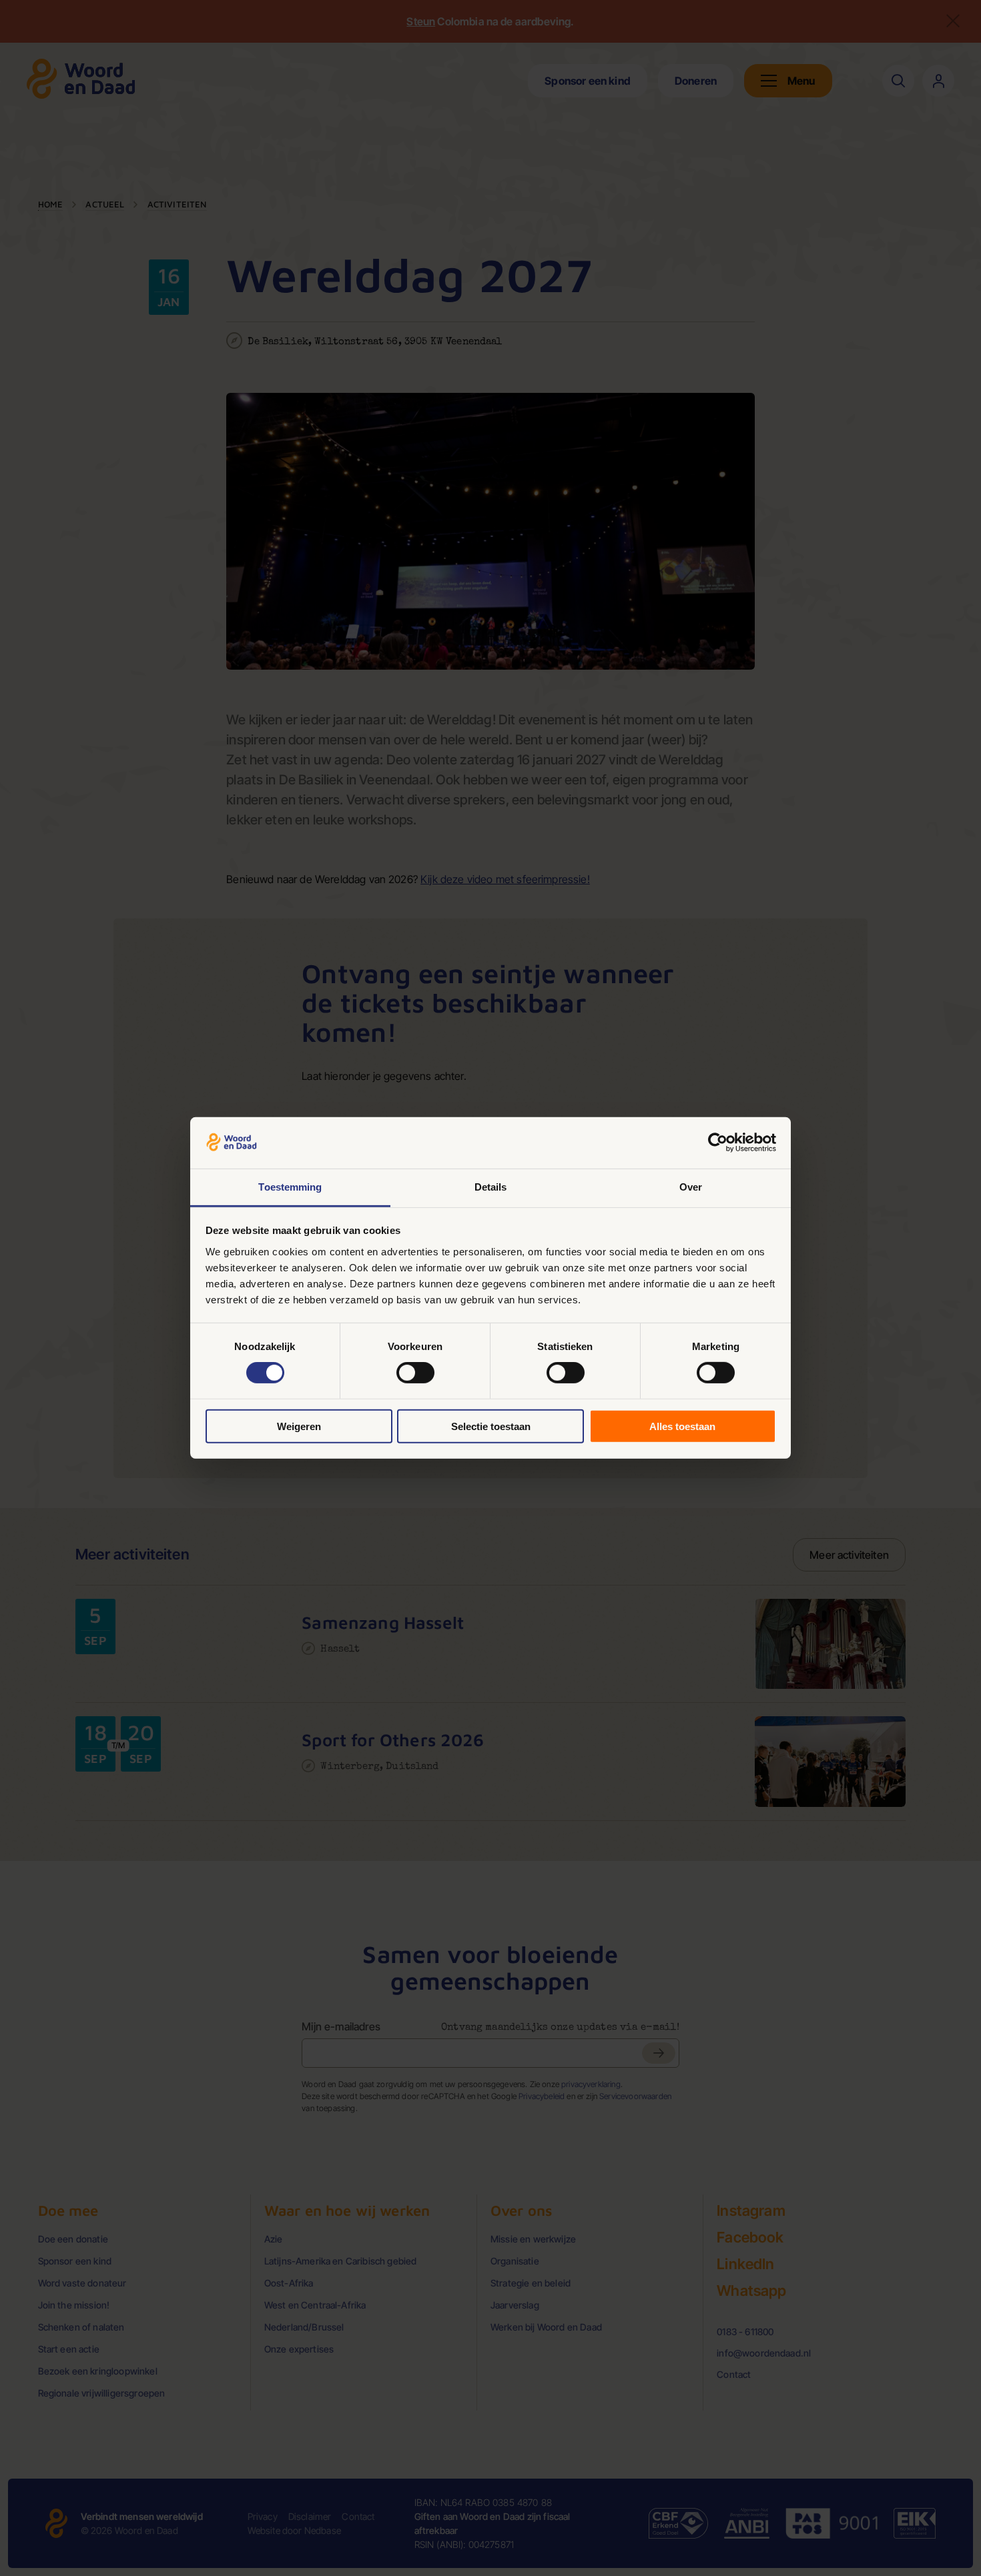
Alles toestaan (682, 1426)
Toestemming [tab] (290, 1187)
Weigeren (299, 1426)
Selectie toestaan (491, 1426)
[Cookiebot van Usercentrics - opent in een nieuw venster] (718, 1143)
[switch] (415, 1373)
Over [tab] (691, 1187)
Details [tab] (491, 1187)
